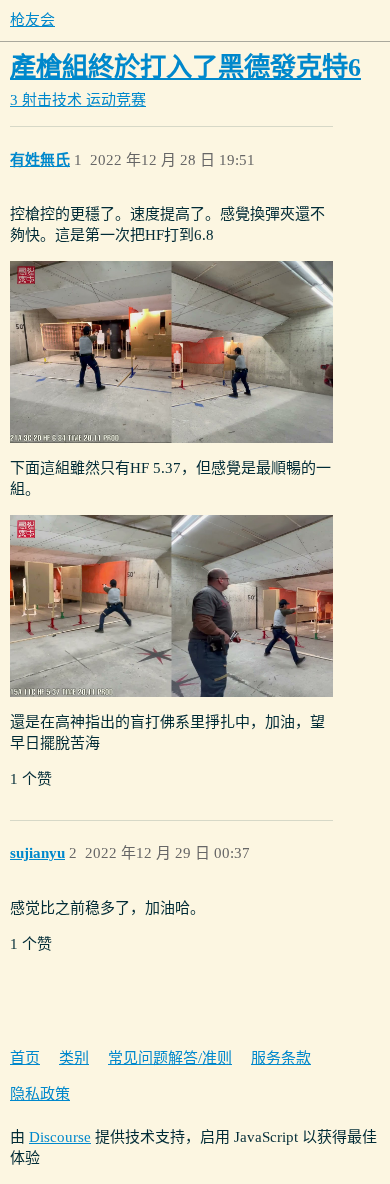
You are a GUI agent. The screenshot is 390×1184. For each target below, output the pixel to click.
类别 (74, 1058)
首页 (25, 1058)
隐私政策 (40, 1094)
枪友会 (32, 20)
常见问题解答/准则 (170, 1058)
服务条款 (281, 1058)
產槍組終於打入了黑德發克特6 (185, 67)
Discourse (60, 1137)
